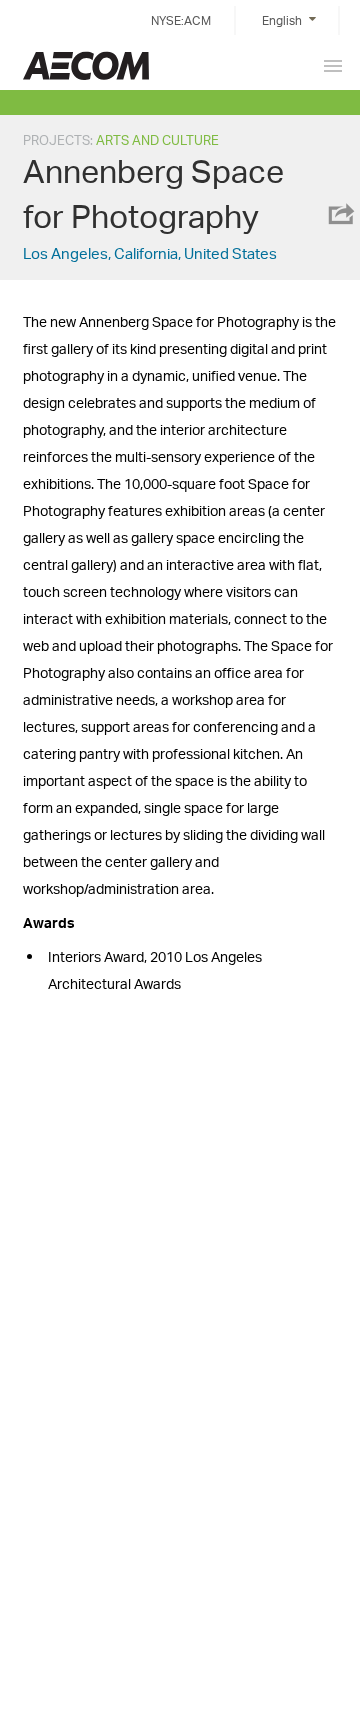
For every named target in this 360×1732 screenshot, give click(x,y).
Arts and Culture (157, 140)
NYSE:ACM (181, 20)
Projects (56, 140)
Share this (340, 214)
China (86, 65)
